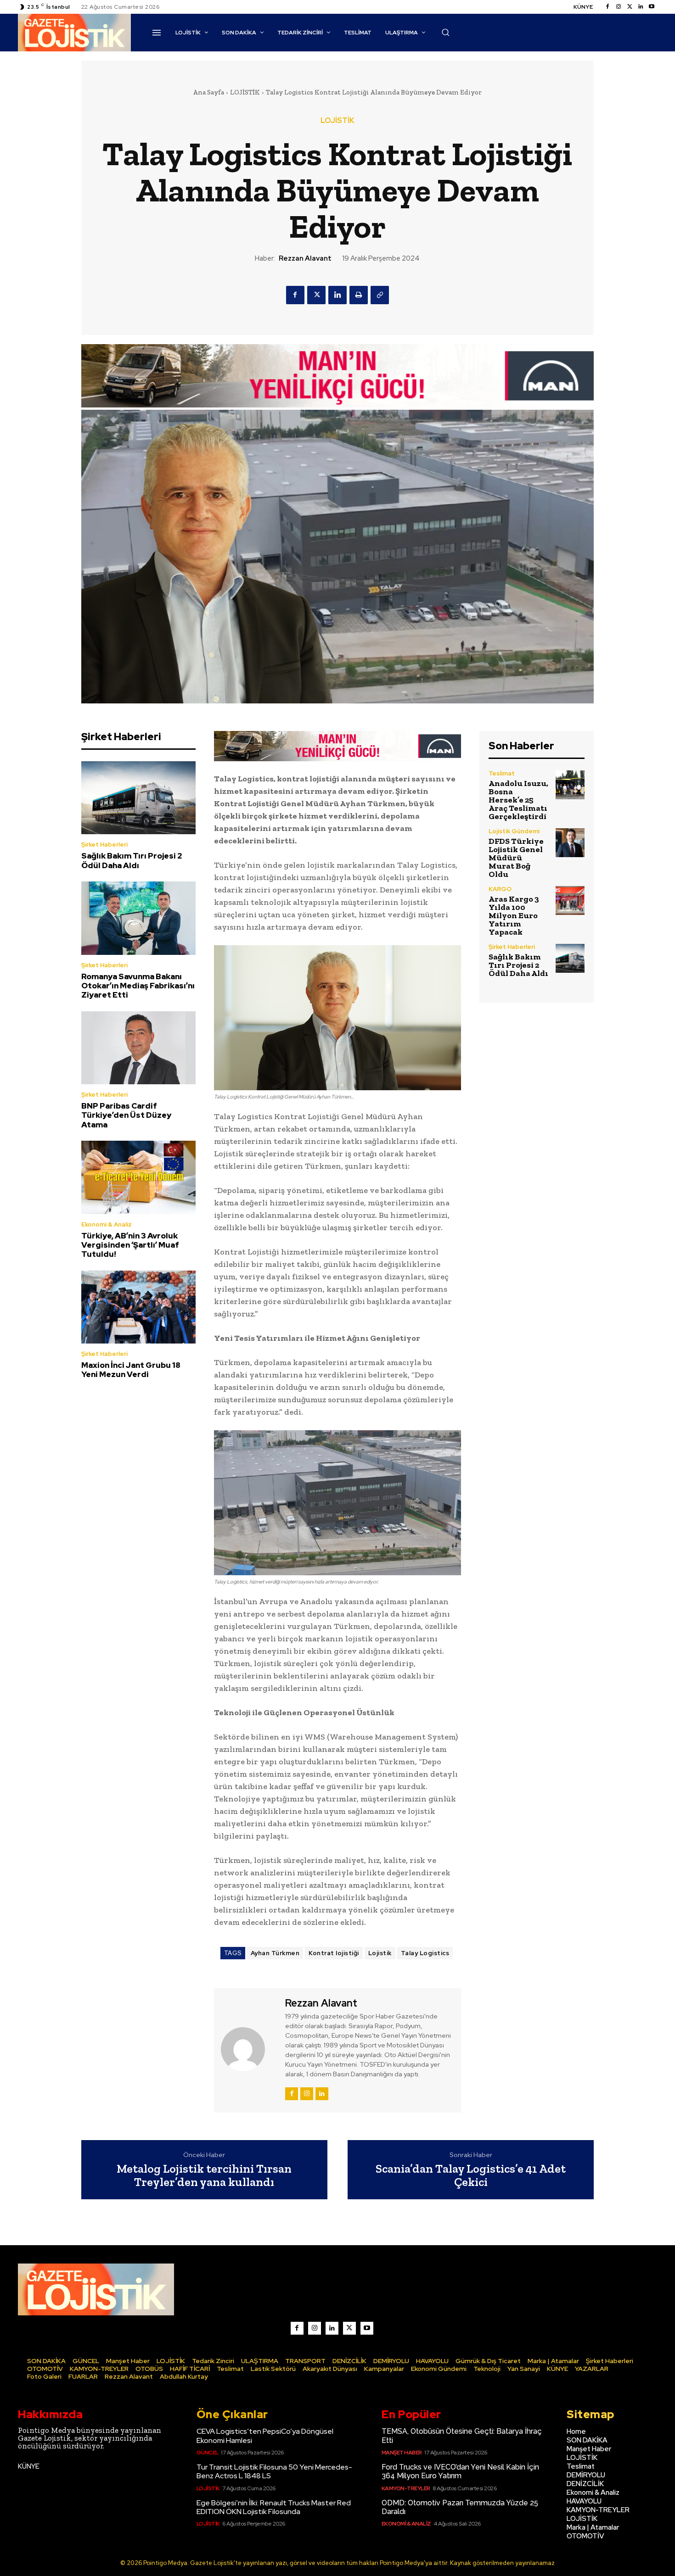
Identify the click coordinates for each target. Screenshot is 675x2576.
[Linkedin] (641, 7)
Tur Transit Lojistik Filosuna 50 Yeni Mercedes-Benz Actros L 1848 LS (274, 2471)
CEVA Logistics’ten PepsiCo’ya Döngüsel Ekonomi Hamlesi (265, 2436)
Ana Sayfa (208, 92)
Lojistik (380, 1953)
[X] (316, 295)
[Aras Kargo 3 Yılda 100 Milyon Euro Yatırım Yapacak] (570, 900)
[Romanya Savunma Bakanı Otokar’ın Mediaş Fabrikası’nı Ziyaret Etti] (138, 918)
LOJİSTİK (245, 92)
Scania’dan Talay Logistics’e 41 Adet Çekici (471, 2175)
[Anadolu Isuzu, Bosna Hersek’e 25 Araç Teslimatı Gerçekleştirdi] (570, 785)
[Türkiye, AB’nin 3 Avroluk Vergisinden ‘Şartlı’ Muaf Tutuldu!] (138, 1177)
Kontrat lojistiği (334, 1953)
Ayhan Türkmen (275, 1953)
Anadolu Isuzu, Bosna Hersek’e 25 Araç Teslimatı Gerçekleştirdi (518, 800)
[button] (445, 32)
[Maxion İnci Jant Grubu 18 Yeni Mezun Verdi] (138, 1307)
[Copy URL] (380, 295)
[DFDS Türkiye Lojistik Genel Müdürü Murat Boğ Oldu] (570, 843)
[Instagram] (619, 7)
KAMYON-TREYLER (406, 2488)
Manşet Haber (402, 2453)
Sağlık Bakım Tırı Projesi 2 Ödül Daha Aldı (132, 860)
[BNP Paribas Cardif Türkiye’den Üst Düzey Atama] (138, 1048)
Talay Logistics (425, 1953)
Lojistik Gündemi (514, 831)
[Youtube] (652, 7)
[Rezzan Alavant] (248, 2049)
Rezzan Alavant (305, 258)
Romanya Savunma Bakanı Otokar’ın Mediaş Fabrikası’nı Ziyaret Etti (138, 986)
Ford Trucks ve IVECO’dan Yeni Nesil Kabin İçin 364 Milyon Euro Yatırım (460, 2471)
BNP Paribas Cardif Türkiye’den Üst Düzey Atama (126, 1115)
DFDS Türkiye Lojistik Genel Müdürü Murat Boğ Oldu (516, 858)
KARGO (500, 889)
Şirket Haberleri (104, 845)
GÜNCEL (208, 2453)
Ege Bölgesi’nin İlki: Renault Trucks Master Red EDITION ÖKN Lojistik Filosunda (274, 2507)
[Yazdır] (359, 295)
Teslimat (502, 773)
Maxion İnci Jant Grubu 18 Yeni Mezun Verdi (131, 1370)
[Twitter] (630, 7)
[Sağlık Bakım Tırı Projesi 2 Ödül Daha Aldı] (138, 798)
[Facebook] (607, 7)
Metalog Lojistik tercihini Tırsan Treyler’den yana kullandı (204, 2175)
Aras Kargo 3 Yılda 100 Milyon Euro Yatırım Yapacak (514, 915)
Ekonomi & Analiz (107, 1224)
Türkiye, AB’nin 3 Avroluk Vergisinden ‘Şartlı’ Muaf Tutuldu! (130, 1245)
